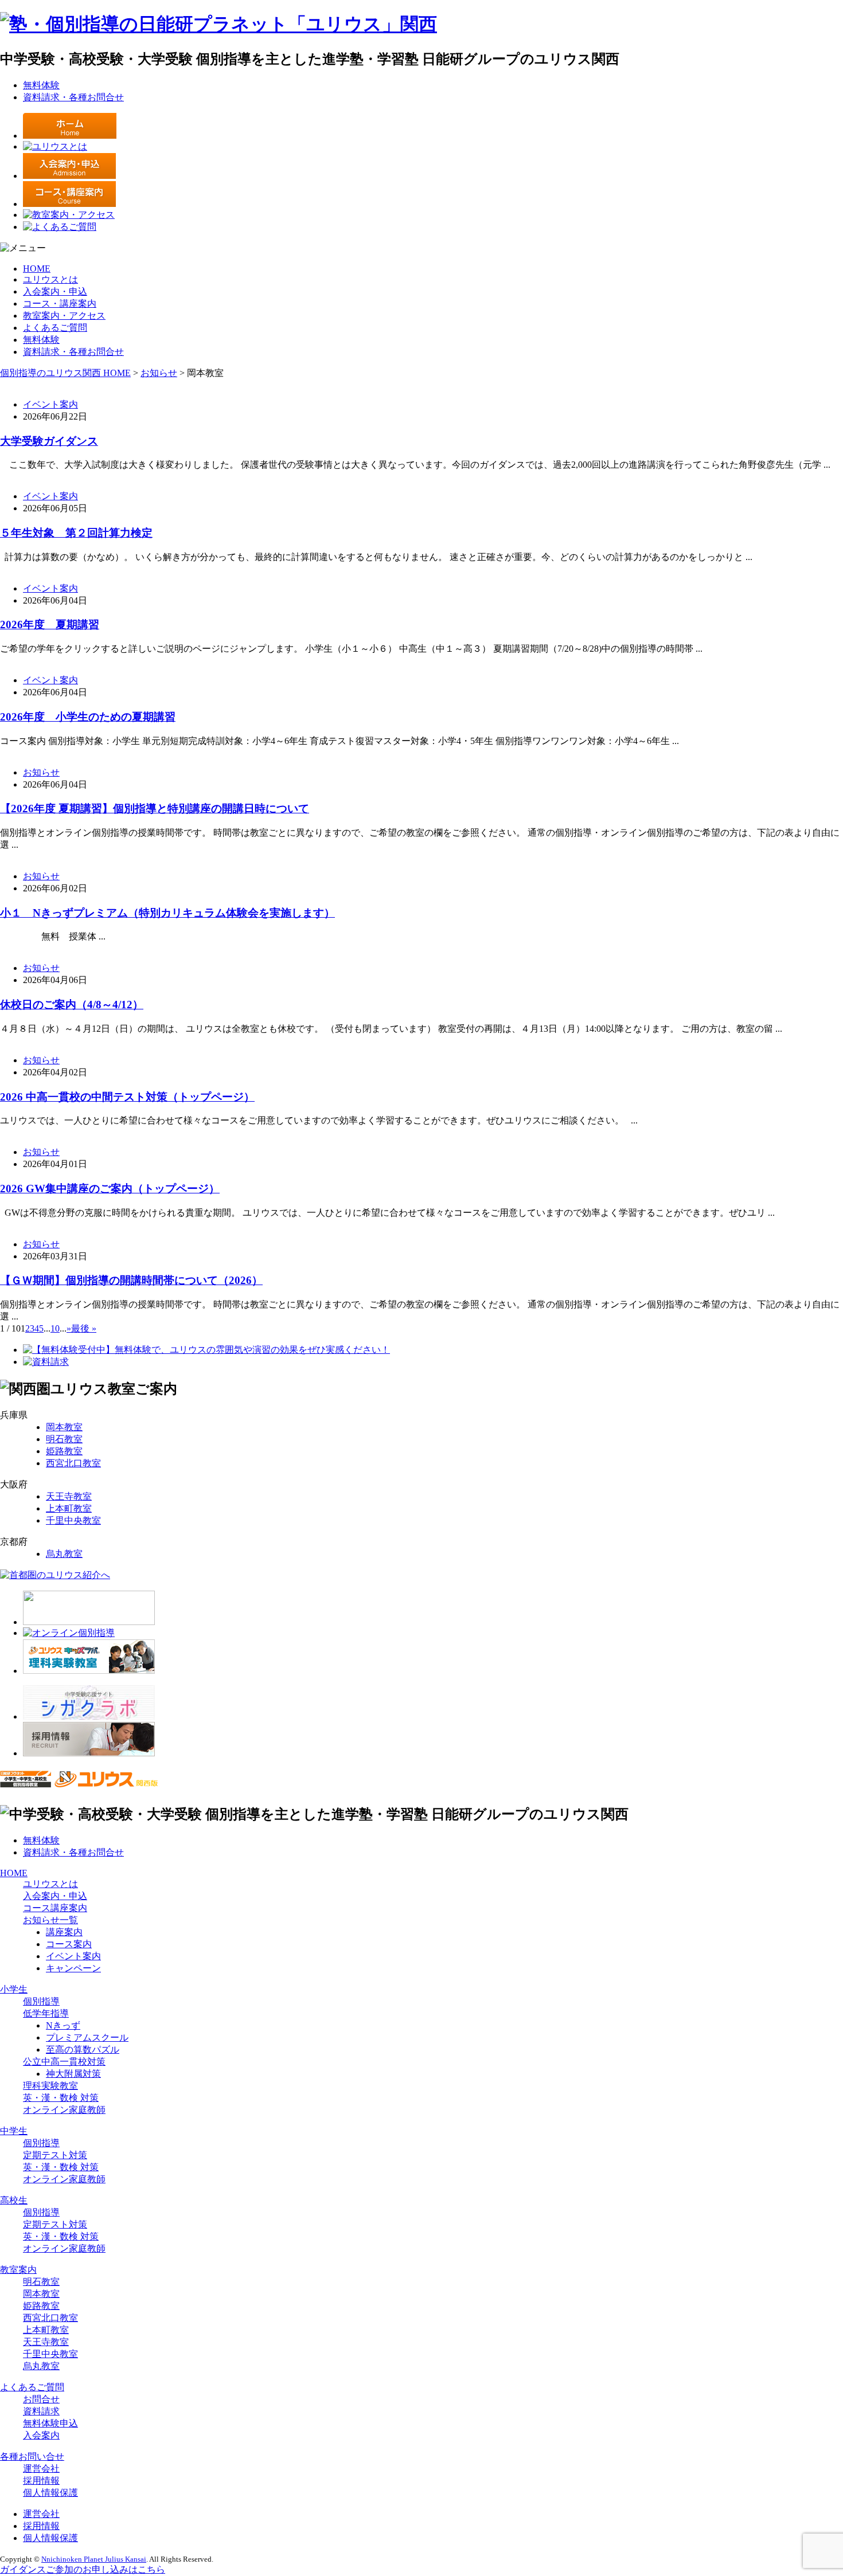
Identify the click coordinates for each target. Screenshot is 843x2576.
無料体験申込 (50, 2423)
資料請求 (41, 2411)
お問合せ (41, 2399)
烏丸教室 (64, 1554)
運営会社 (41, 2469)
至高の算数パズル (83, 2050)
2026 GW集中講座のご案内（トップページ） (110, 1189)
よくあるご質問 (55, 328)
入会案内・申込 (55, 291)
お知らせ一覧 (50, 1920)
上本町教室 (69, 1508)
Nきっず (63, 2025)
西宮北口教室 (73, 1463)
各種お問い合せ (32, 2456)
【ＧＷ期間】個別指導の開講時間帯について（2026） (131, 1280)
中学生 (14, 2131)
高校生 (14, 2200)
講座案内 (64, 1932)
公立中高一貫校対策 (64, 2062)
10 (55, 1328)
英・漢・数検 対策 (61, 2098)
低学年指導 (46, 2013)
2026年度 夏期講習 (50, 625)
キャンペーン (73, 1968)
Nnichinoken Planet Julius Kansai (94, 2559)
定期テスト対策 (55, 2155)
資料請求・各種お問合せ (73, 97)
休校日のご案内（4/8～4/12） (72, 1005)
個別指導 (41, 2001)
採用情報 (41, 2481)
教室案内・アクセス (64, 316)
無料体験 (41, 85)
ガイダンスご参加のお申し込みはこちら (83, 2569)
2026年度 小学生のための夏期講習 (88, 717)
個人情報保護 (50, 2493)
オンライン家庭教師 (64, 2110)
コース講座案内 (55, 1908)
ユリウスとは (50, 279)
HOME (37, 269)
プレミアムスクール (87, 2037)
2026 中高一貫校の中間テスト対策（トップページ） (127, 1097)
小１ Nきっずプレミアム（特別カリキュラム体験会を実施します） (167, 913)
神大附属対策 (73, 2074)
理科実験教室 (50, 2086)
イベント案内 (50, 404)
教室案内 (18, 2270)
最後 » (84, 1328)
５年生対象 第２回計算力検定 (76, 533)
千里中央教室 (73, 1520)
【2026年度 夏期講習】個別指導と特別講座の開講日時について (155, 809)
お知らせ (41, 772)
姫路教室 (64, 1451)
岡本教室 (64, 1427)
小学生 (14, 1989)
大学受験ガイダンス (49, 441)
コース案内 (69, 1944)
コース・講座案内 (60, 304)
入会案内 (41, 2435)
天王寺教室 (69, 1496)
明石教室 (64, 1439)
